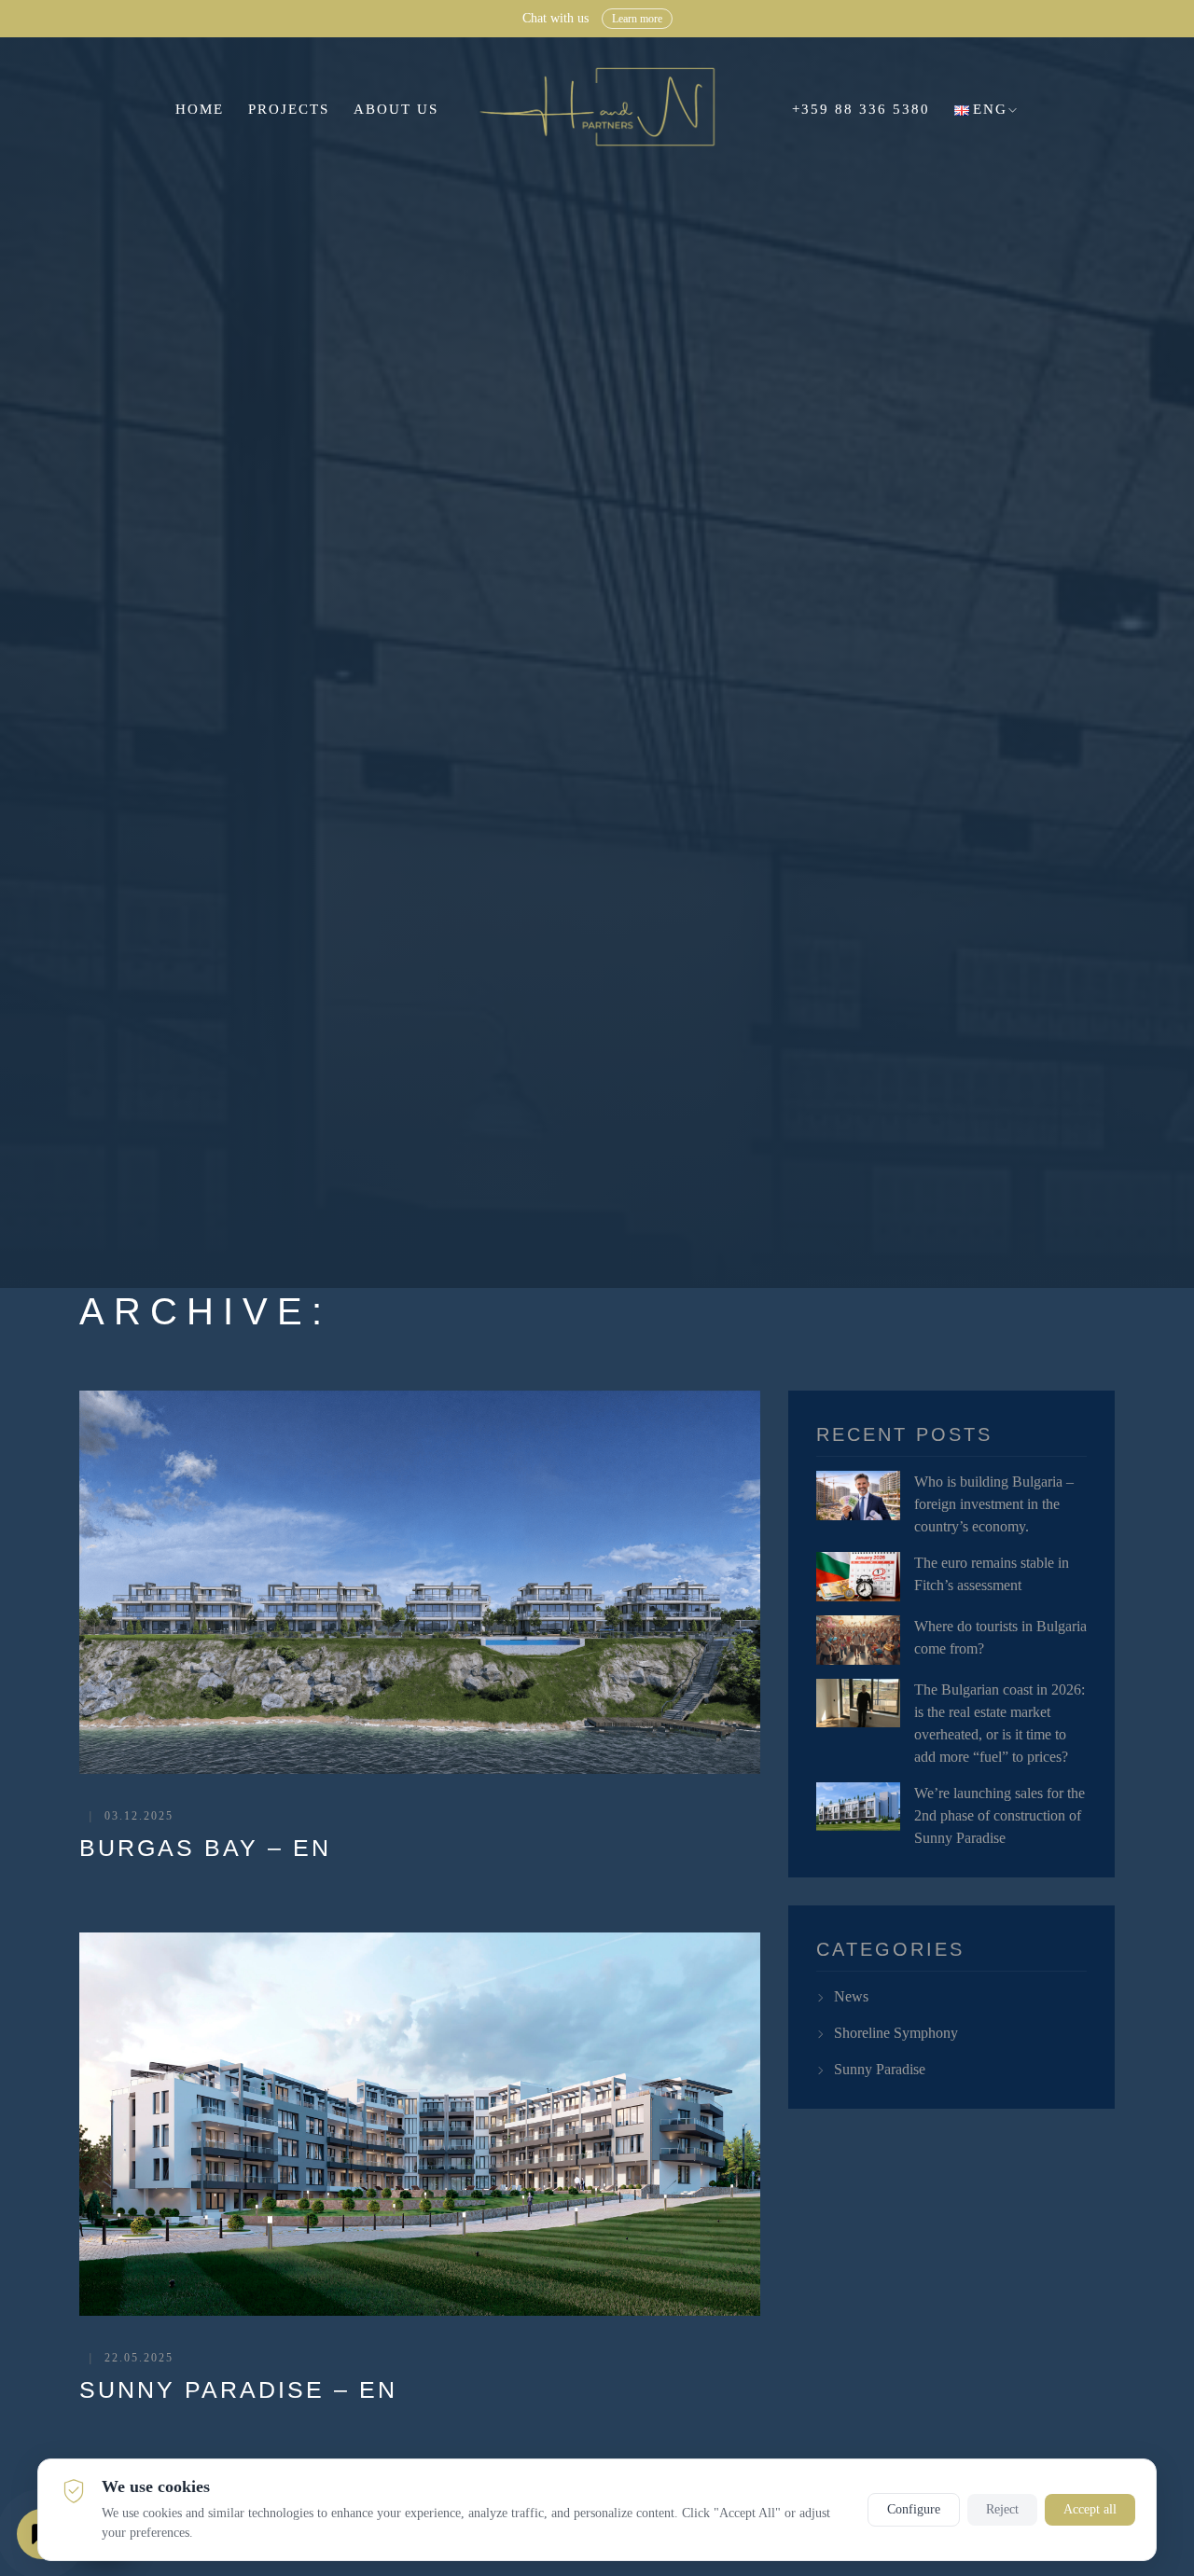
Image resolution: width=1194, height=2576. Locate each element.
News (851, 1996)
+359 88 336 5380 (861, 109)
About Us (396, 109)
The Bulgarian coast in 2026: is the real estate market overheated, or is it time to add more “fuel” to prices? (1000, 1723)
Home (200, 109)
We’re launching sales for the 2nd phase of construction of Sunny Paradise (1000, 1815)
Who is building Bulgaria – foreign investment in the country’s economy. (994, 1504)
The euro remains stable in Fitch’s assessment (992, 1574)
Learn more (748, 19)
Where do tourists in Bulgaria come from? (1000, 1637)
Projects (289, 109)
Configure (914, 2509)
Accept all (1090, 2509)
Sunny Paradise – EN (238, 2389)
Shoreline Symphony (896, 2033)
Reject (1002, 2509)
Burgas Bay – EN (205, 1848)
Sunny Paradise (880, 2069)
